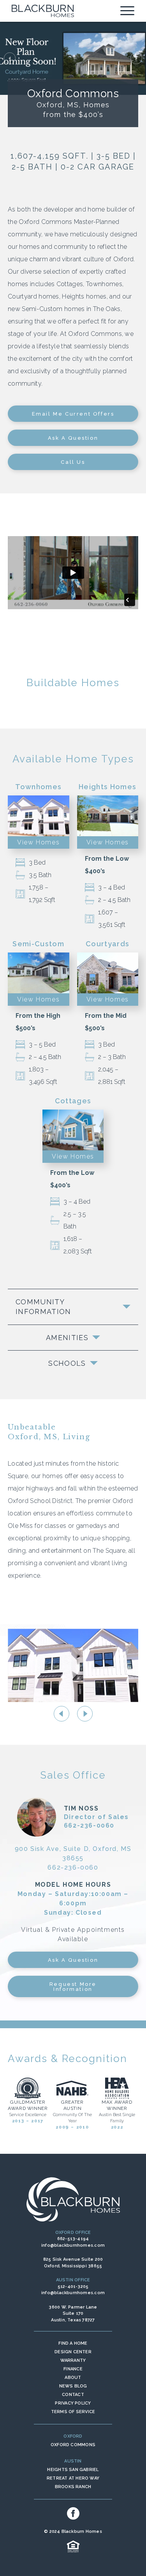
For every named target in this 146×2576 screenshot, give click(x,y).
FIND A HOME (73, 2343)
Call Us (73, 462)
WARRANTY (73, 2360)
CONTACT (73, 2395)
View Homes (38, 842)
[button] (10, 58)
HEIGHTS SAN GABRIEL (73, 2470)
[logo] (43, 11)
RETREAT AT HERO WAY (73, 2478)
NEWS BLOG (73, 2386)
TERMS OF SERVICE (73, 2412)
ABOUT (73, 2378)
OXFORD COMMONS (73, 2445)
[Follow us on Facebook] (73, 2513)
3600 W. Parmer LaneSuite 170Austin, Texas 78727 (73, 2314)
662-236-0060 (89, 1825)
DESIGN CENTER (73, 2352)
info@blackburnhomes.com (73, 2245)
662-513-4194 (73, 2239)
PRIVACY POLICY (73, 2403)
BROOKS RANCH (73, 2487)
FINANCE (73, 2369)
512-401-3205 (73, 2287)
